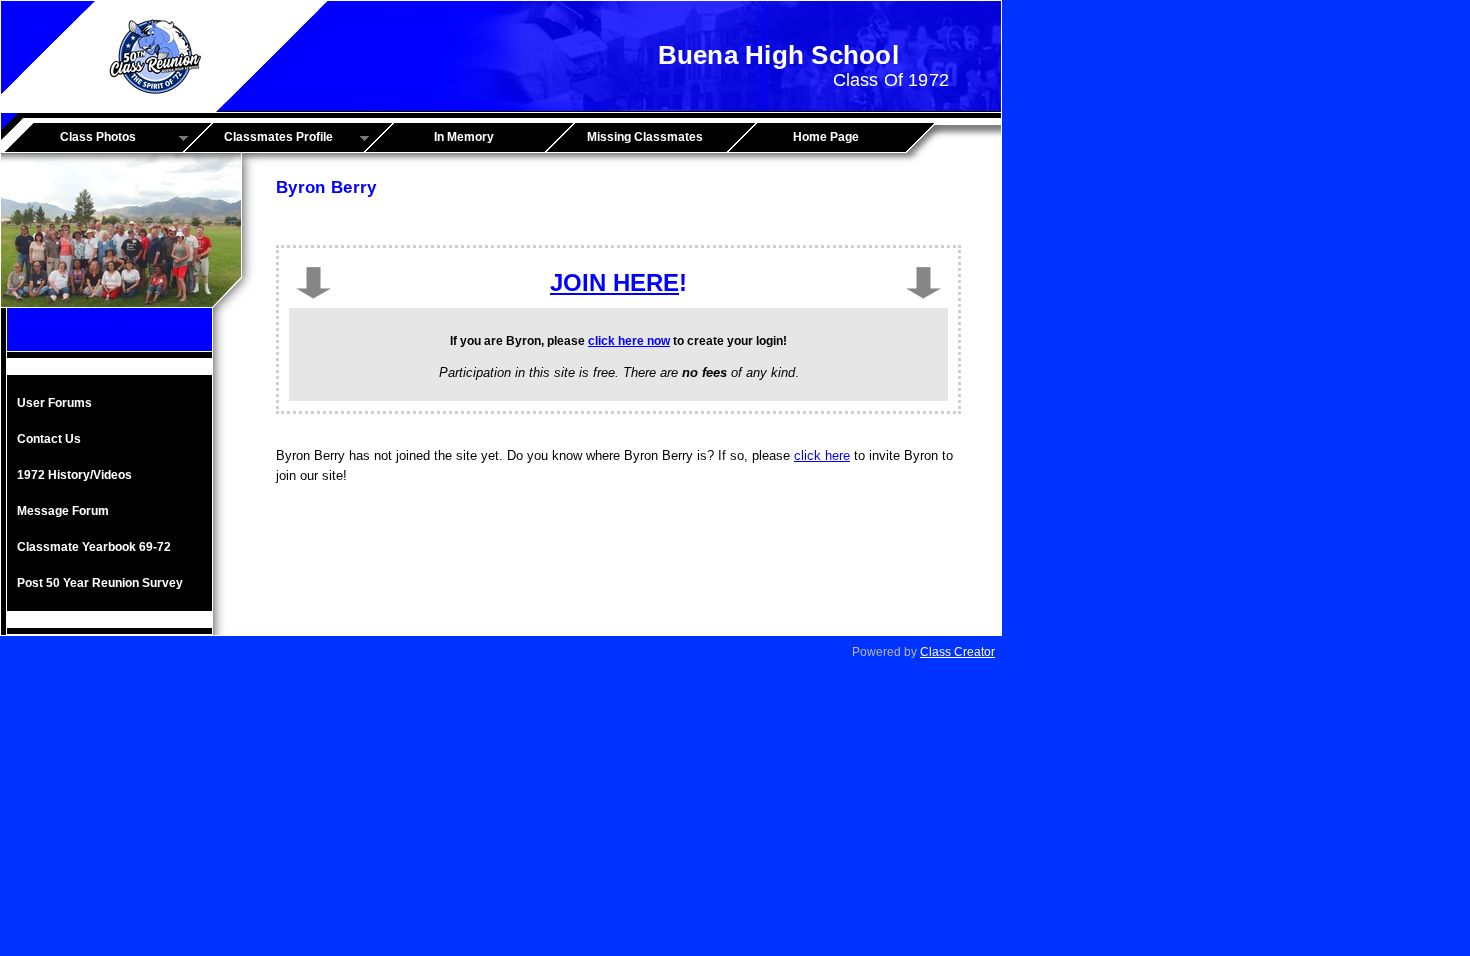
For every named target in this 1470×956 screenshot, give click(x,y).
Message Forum (63, 511)
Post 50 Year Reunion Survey (100, 583)
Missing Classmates (645, 137)
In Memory (464, 137)
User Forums (54, 403)
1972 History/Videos (74, 475)
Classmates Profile (265, 138)
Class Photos (76, 138)
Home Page (826, 137)
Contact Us (49, 439)
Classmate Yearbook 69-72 (94, 547)
